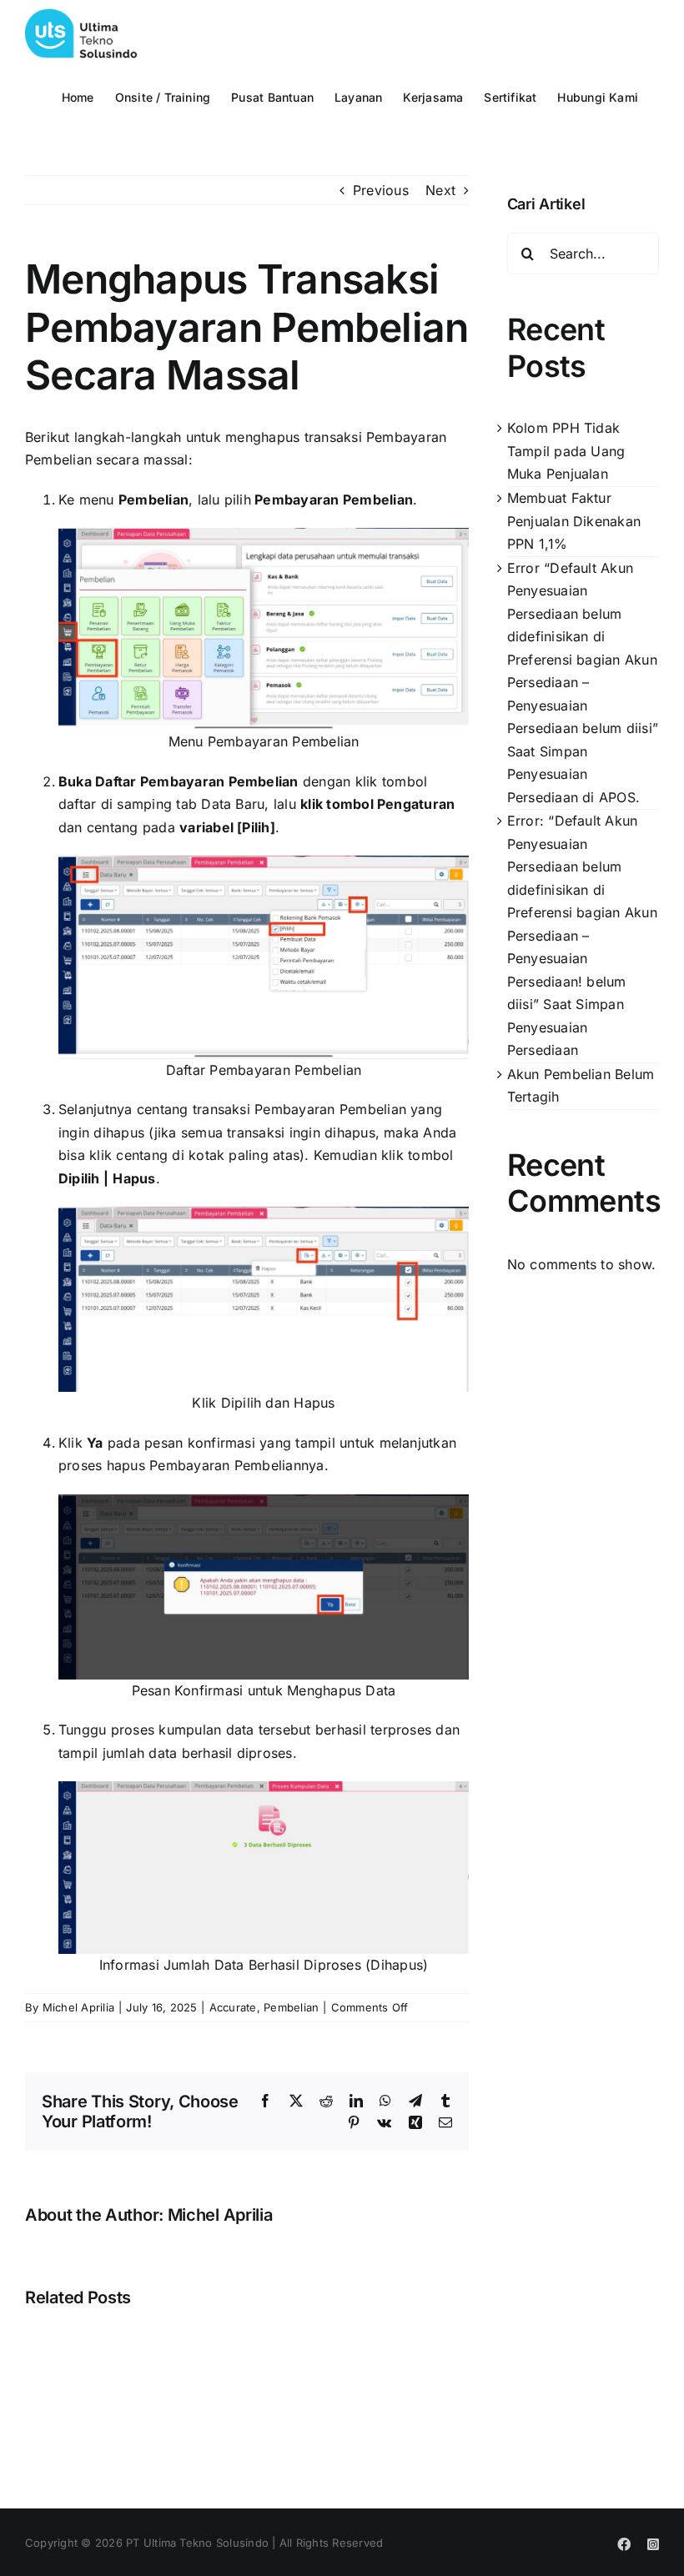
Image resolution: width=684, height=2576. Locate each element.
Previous (381, 190)
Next (440, 190)
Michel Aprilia (78, 2007)
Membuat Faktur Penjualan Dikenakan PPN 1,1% (574, 521)
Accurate (233, 2007)
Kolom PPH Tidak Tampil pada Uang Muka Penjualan (566, 451)
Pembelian (291, 2007)
